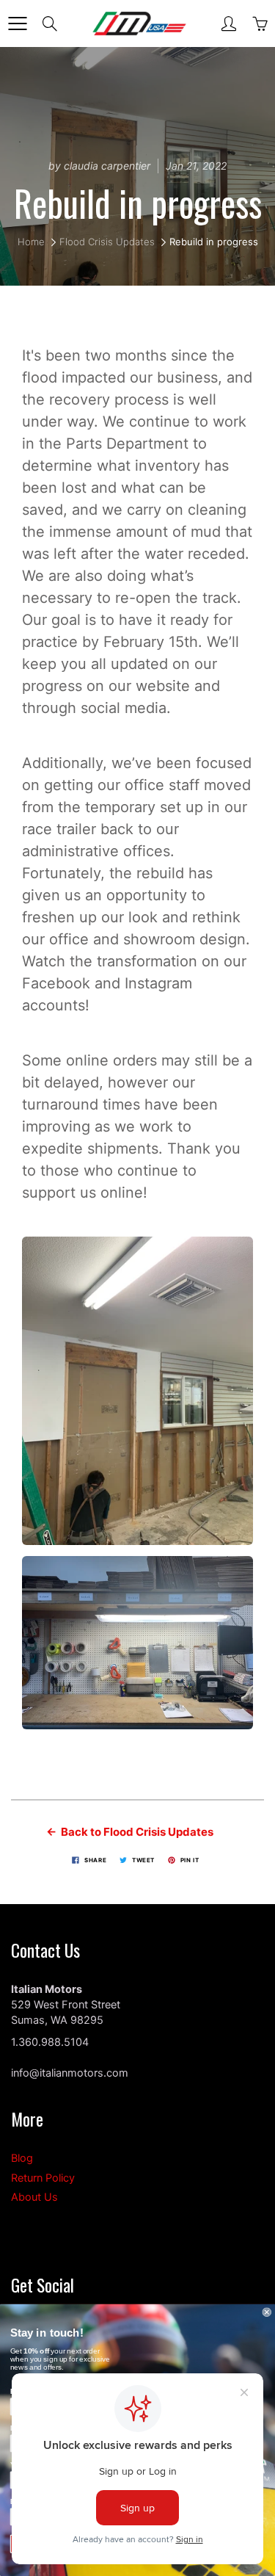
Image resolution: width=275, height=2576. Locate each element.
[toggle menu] (17, 23)
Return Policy (43, 2178)
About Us (34, 2197)
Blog (22, 2158)
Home (31, 242)
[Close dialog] (267, 2312)
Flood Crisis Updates (107, 242)
